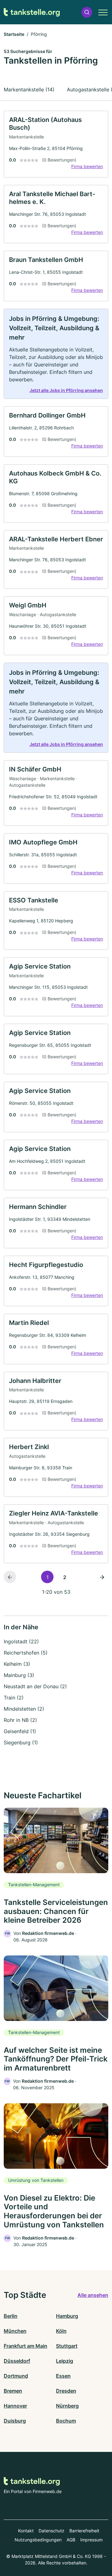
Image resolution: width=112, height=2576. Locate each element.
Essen (63, 2376)
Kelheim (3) (17, 1664)
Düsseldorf (17, 2361)
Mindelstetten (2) (24, 1709)
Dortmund (16, 2376)
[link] (56, 144)
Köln (61, 2331)
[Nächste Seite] (102, 1577)
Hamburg (67, 2316)
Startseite (14, 34)
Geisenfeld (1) (20, 1731)
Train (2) (14, 1698)
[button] (87, 12)
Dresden (66, 2391)
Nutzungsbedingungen (38, 2540)
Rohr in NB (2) (20, 1720)
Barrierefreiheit (84, 2531)
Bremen (13, 2391)
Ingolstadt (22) (21, 1641)
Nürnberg (67, 2406)
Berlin (11, 2316)
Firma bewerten (87, 166)
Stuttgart (67, 2346)
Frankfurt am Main (26, 2346)
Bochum (66, 2421)
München (15, 2331)
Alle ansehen (93, 2295)
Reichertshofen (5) (26, 1653)
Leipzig (65, 2361)
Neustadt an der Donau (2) (35, 1686)
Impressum (91, 2540)
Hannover (15, 2406)
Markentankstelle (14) (29, 89)
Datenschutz (51, 2531)
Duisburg (15, 2421)
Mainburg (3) (19, 1675)
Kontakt (26, 2531)
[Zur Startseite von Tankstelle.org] (32, 12)
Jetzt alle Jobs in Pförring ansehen (66, 390)
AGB (71, 2540)
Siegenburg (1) (21, 1742)
